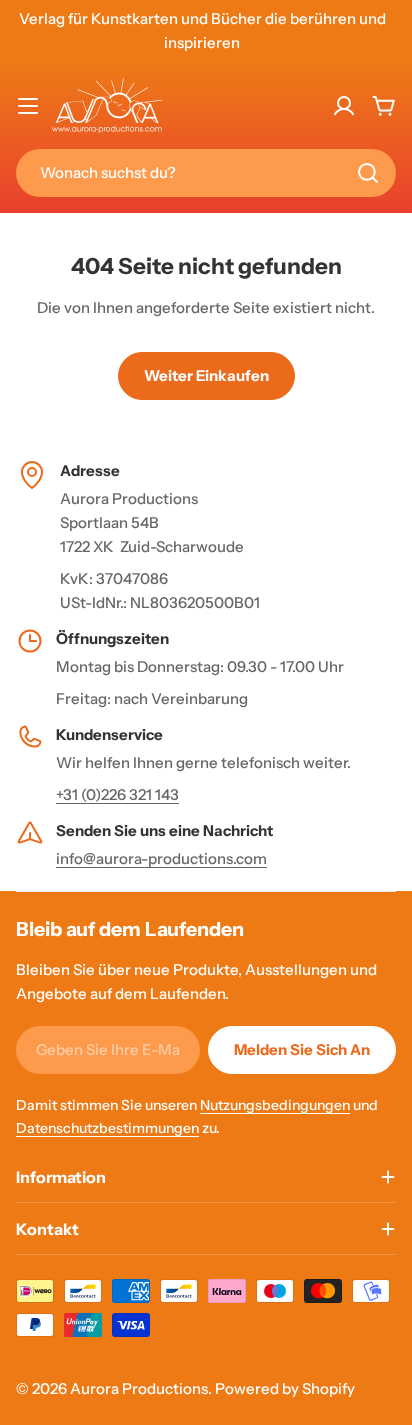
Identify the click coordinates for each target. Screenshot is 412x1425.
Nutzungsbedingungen (275, 1105)
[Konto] (344, 106)
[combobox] (206, 173)
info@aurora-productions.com (161, 858)
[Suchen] (368, 173)
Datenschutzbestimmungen (107, 1128)
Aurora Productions (139, 1388)
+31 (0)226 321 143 (117, 794)
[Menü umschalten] (28, 106)
